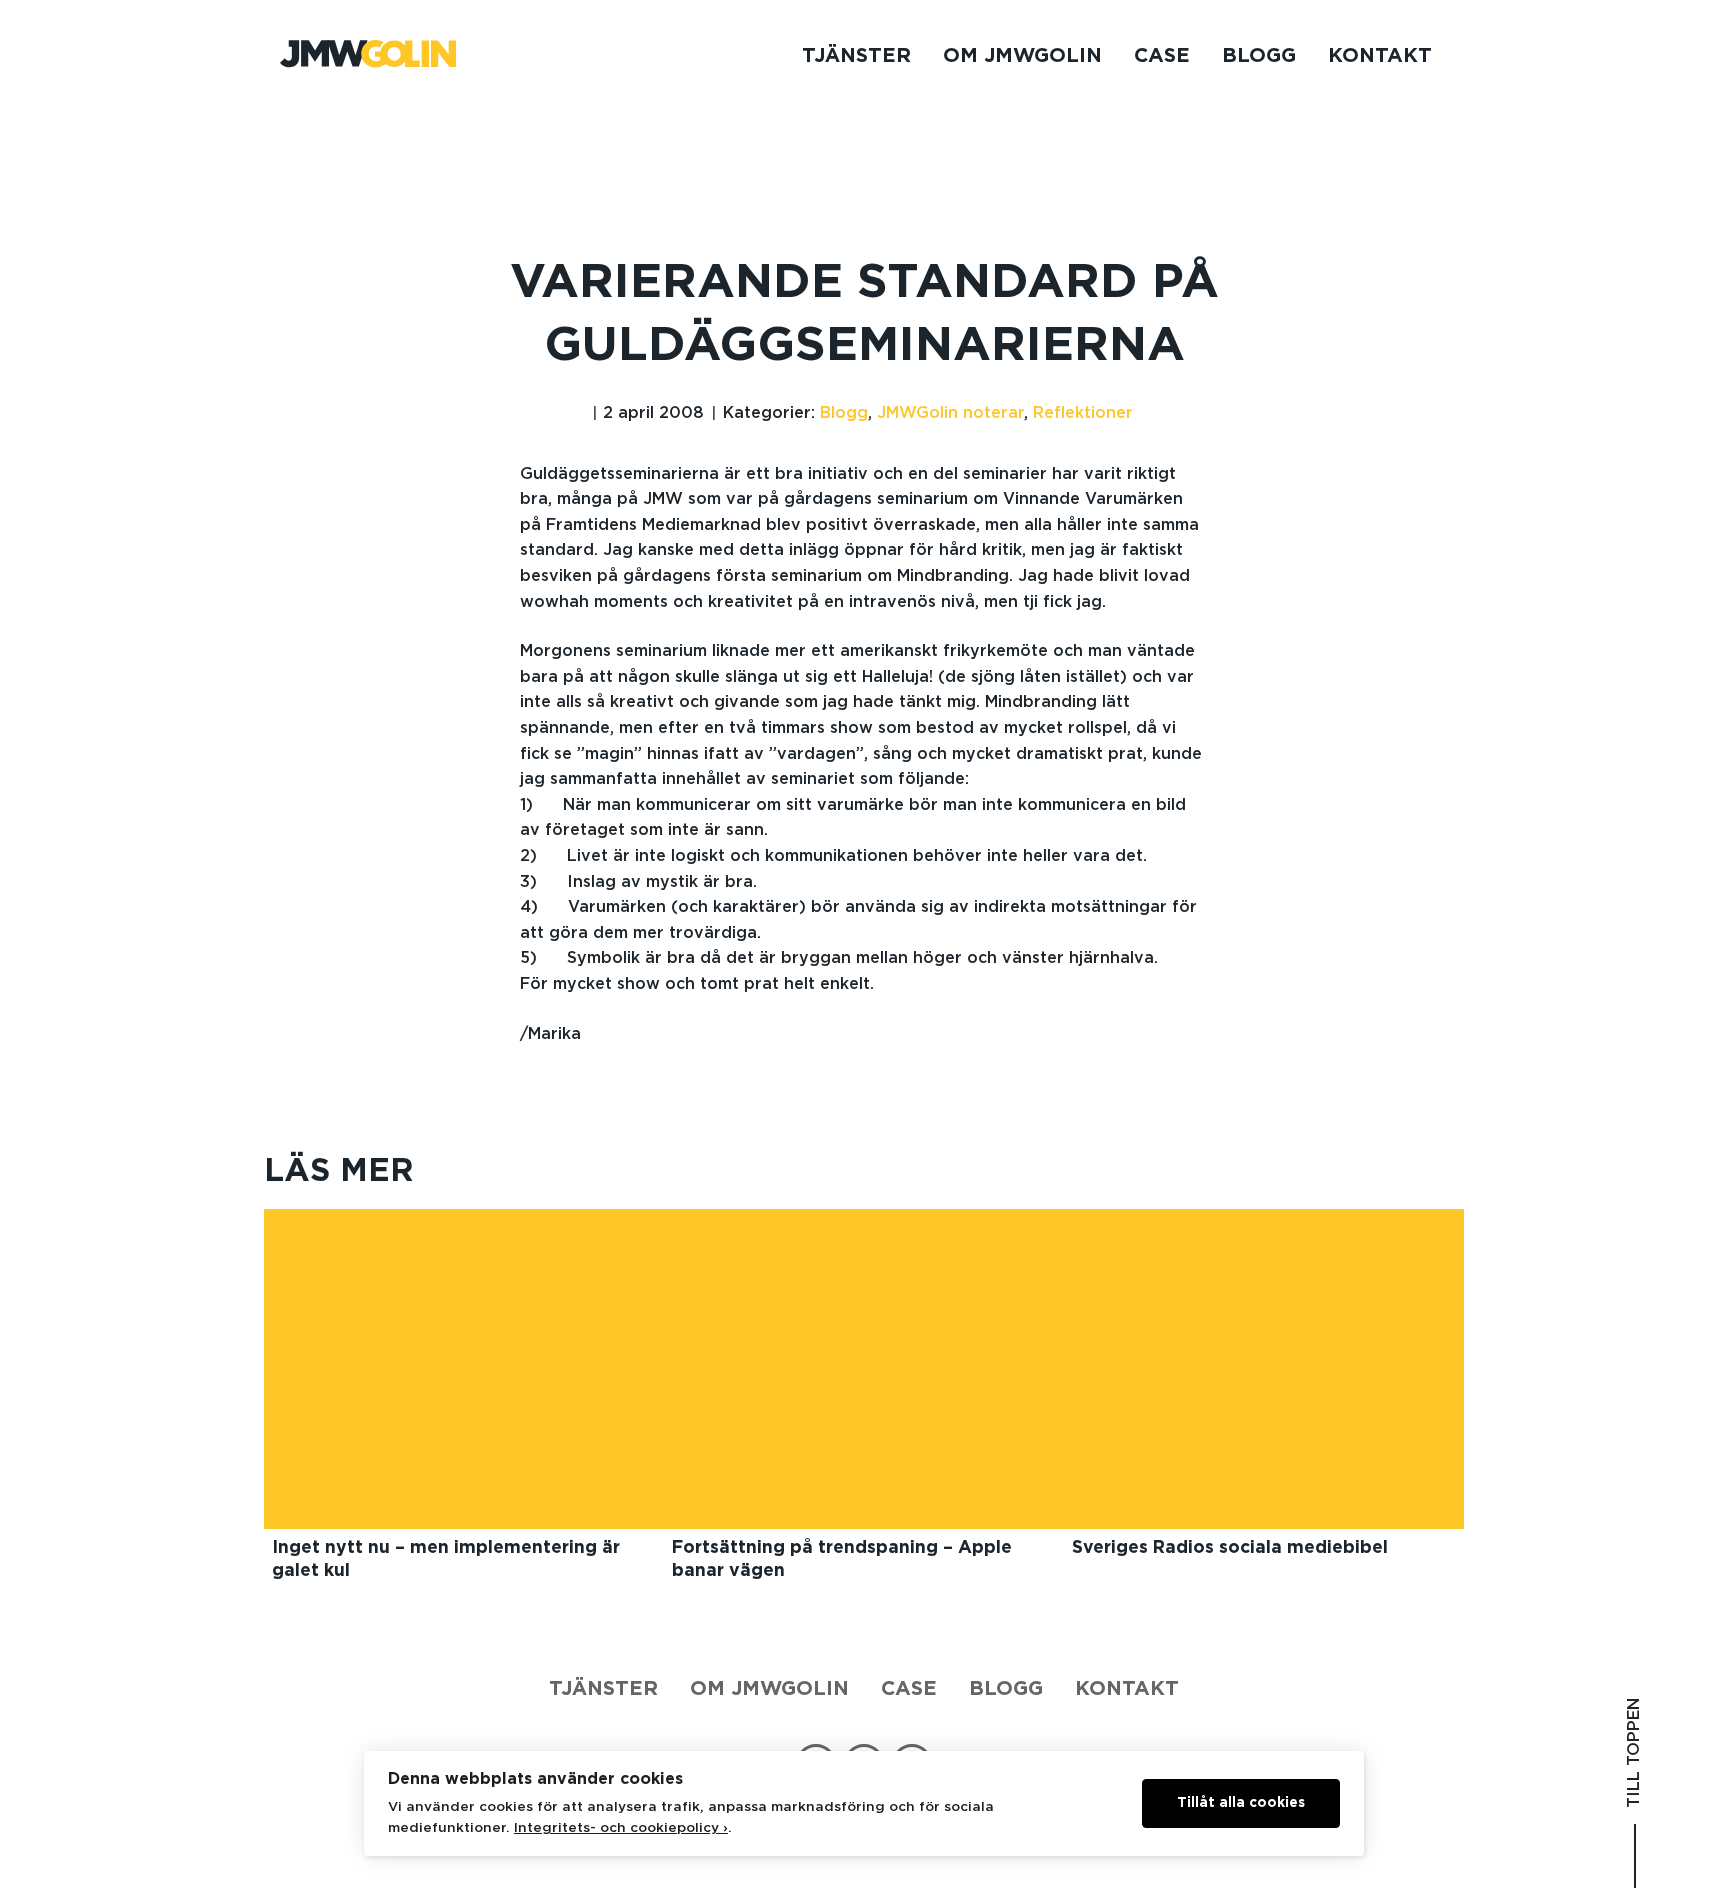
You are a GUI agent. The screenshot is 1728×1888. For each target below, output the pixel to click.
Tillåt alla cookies (1241, 1803)
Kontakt (1380, 56)
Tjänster (856, 56)
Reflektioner (1083, 413)
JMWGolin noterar (950, 413)
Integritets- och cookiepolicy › (621, 1828)
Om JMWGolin (1022, 56)
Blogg (1259, 56)
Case (1162, 56)
